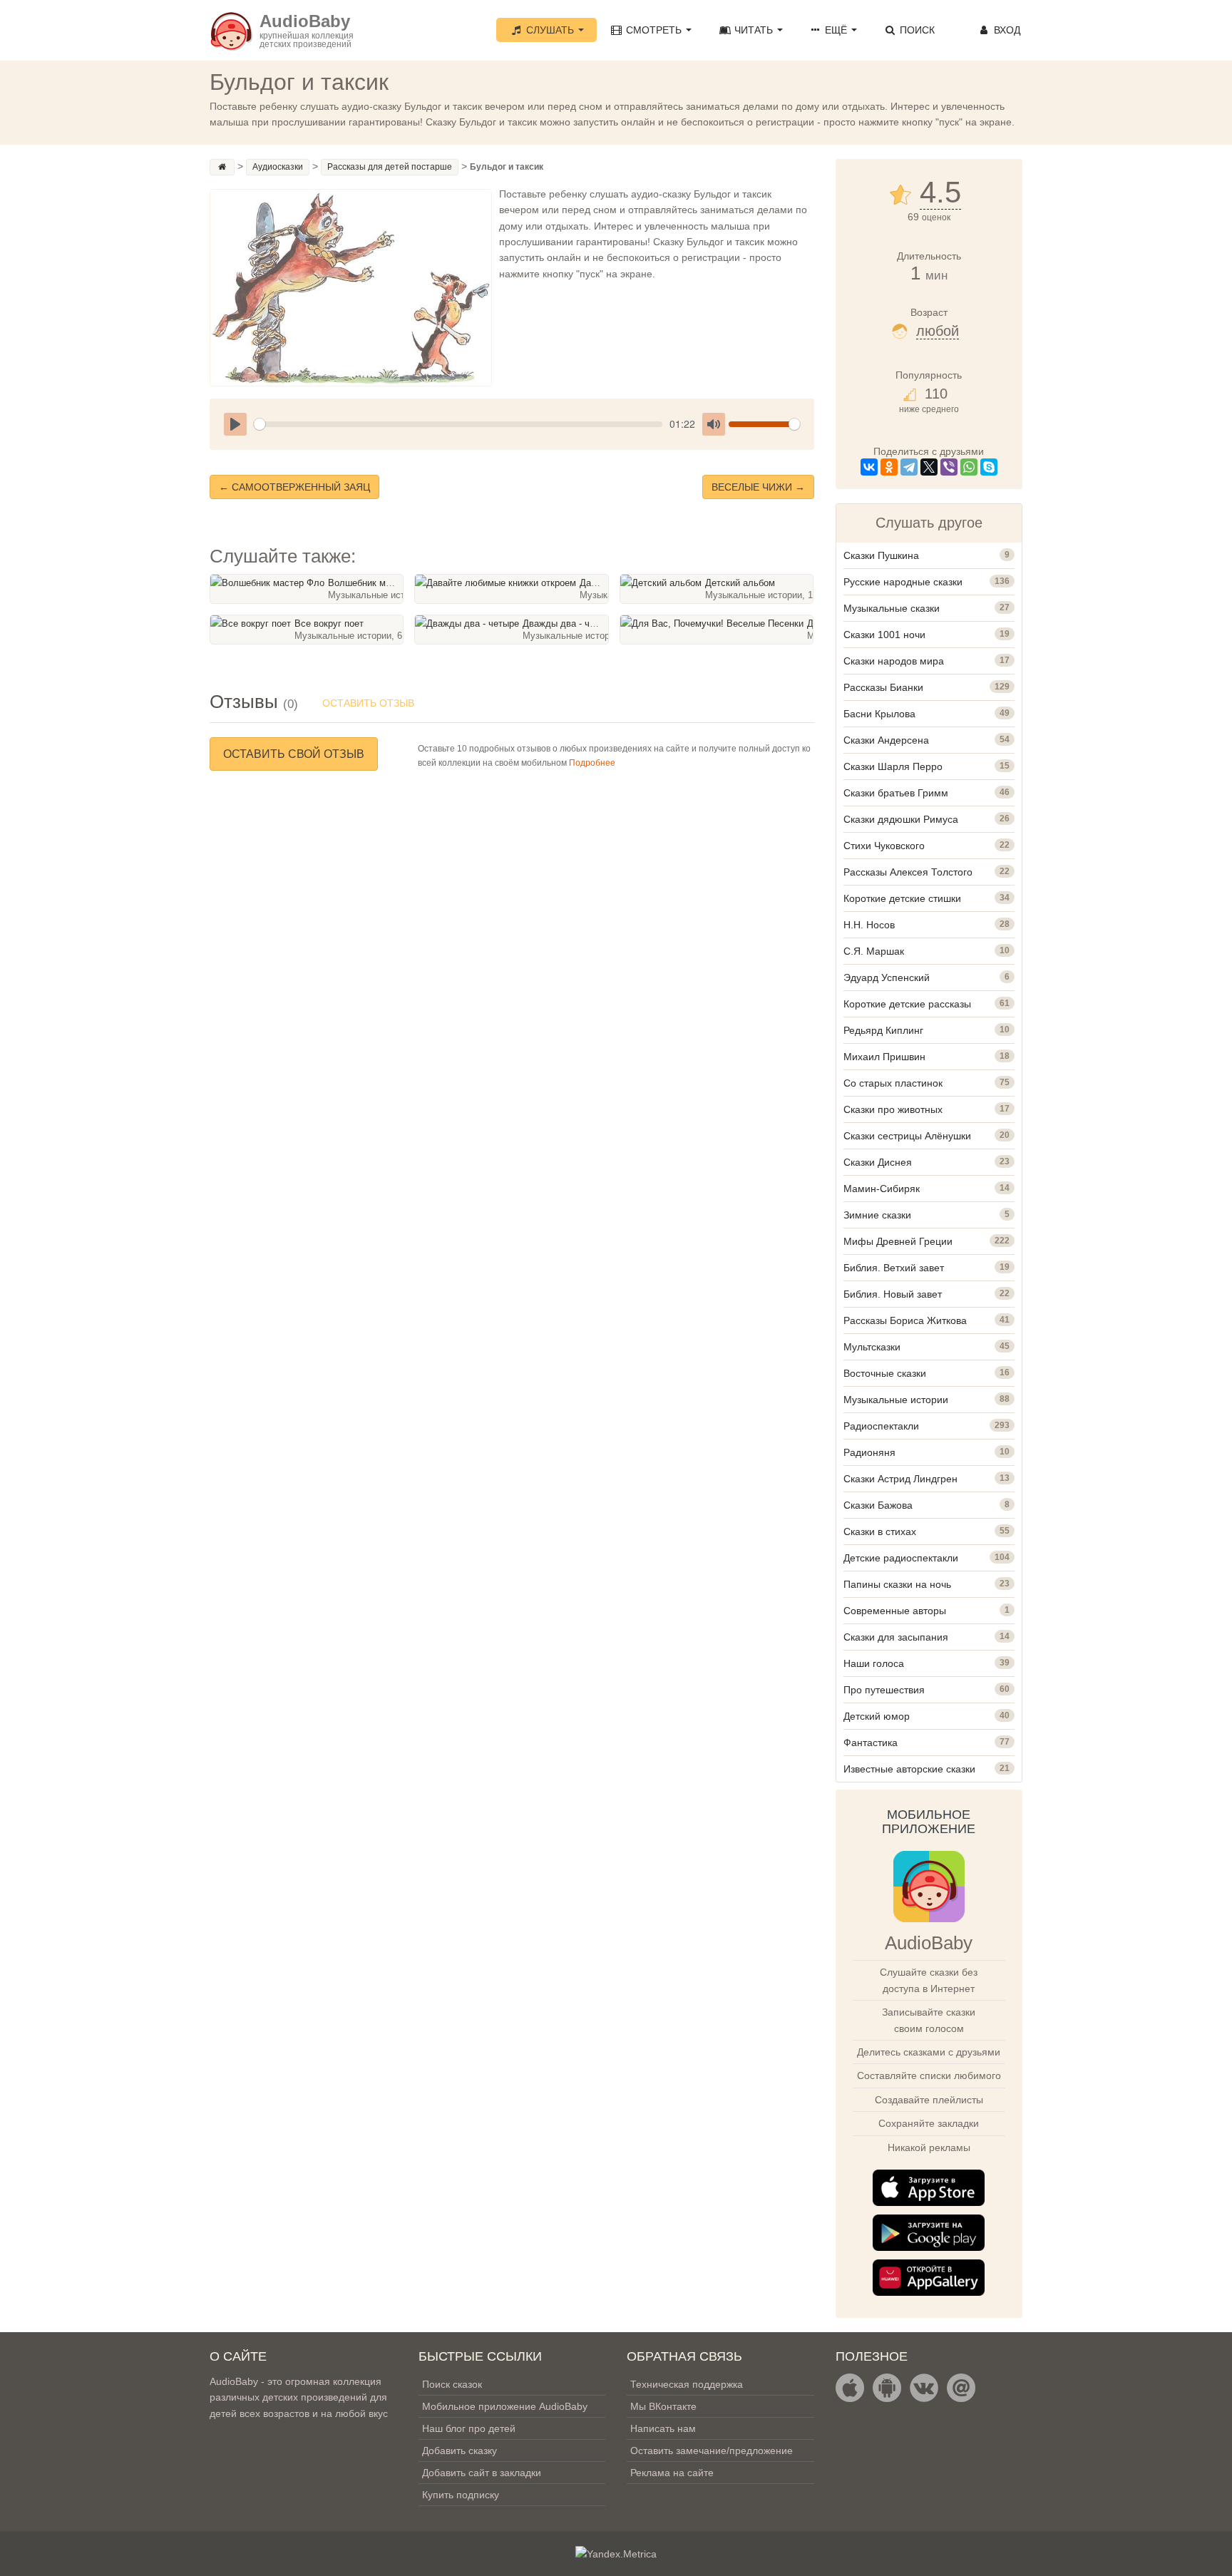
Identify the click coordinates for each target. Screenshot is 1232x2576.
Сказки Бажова (878, 1505)
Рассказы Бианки (883, 687)
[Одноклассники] (889, 467)
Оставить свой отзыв (294, 754)
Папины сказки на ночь (897, 1584)
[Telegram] (909, 467)
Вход (1006, 30)
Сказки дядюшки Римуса (901, 819)
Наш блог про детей (469, 2428)
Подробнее (592, 763)
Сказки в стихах (880, 1531)
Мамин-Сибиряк (882, 1189)
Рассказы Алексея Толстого (908, 872)
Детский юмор (877, 1716)
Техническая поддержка (687, 2384)
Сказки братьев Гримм (896, 793)
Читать (754, 30)
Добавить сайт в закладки (482, 2473)
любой (938, 331)
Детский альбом (740, 583)
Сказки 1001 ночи (884, 635)
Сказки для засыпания (896, 1637)
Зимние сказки (877, 1215)
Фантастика (871, 1743)
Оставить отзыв (368, 703)
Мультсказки (872, 1347)
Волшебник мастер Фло (379, 583)
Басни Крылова (879, 714)
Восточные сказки (885, 1373)
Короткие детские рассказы (907, 1004)
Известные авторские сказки (909, 1769)
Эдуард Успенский (887, 977)
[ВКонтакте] (869, 467)
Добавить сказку (460, 2451)
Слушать (550, 30)
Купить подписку (461, 2495)
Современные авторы (895, 1611)
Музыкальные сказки (892, 608)
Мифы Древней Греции (898, 1241)
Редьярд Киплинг (883, 1030)
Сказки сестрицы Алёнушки (907, 1136)
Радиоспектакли (881, 1426)
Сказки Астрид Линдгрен (900, 1479)
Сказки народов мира (894, 661)
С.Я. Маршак (874, 951)
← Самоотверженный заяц (294, 487)
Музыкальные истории (896, 1400)
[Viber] (949, 467)
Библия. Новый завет (893, 1294)
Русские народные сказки (903, 582)
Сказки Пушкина (881, 555)
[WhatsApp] (969, 467)
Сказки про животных (893, 1109)
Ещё (836, 30)
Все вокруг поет (329, 624)
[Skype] (989, 467)
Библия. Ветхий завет (894, 1268)
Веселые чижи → (758, 487)
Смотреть (654, 30)
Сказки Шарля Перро (893, 766)
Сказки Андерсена (886, 740)
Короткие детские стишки (902, 898)
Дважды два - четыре (569, 624)
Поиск (916, 30)
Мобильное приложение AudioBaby (505, 2406)
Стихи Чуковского (884, 846)
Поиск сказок (452, 2384)
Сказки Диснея (878, 1162)
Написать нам (663, 2428)
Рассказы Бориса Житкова (905, 1320)
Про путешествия (884, 1690)
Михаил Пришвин (884, 1057)
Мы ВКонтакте (663, 2406)
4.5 (940, 193)
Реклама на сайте (672, 2473)
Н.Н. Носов (869, 925)
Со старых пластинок (893, 1083)
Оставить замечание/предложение (712, 2451)
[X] (929, 467)
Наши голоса (874, 1663)
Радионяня (869, 1452)
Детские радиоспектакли (901, 1558)
